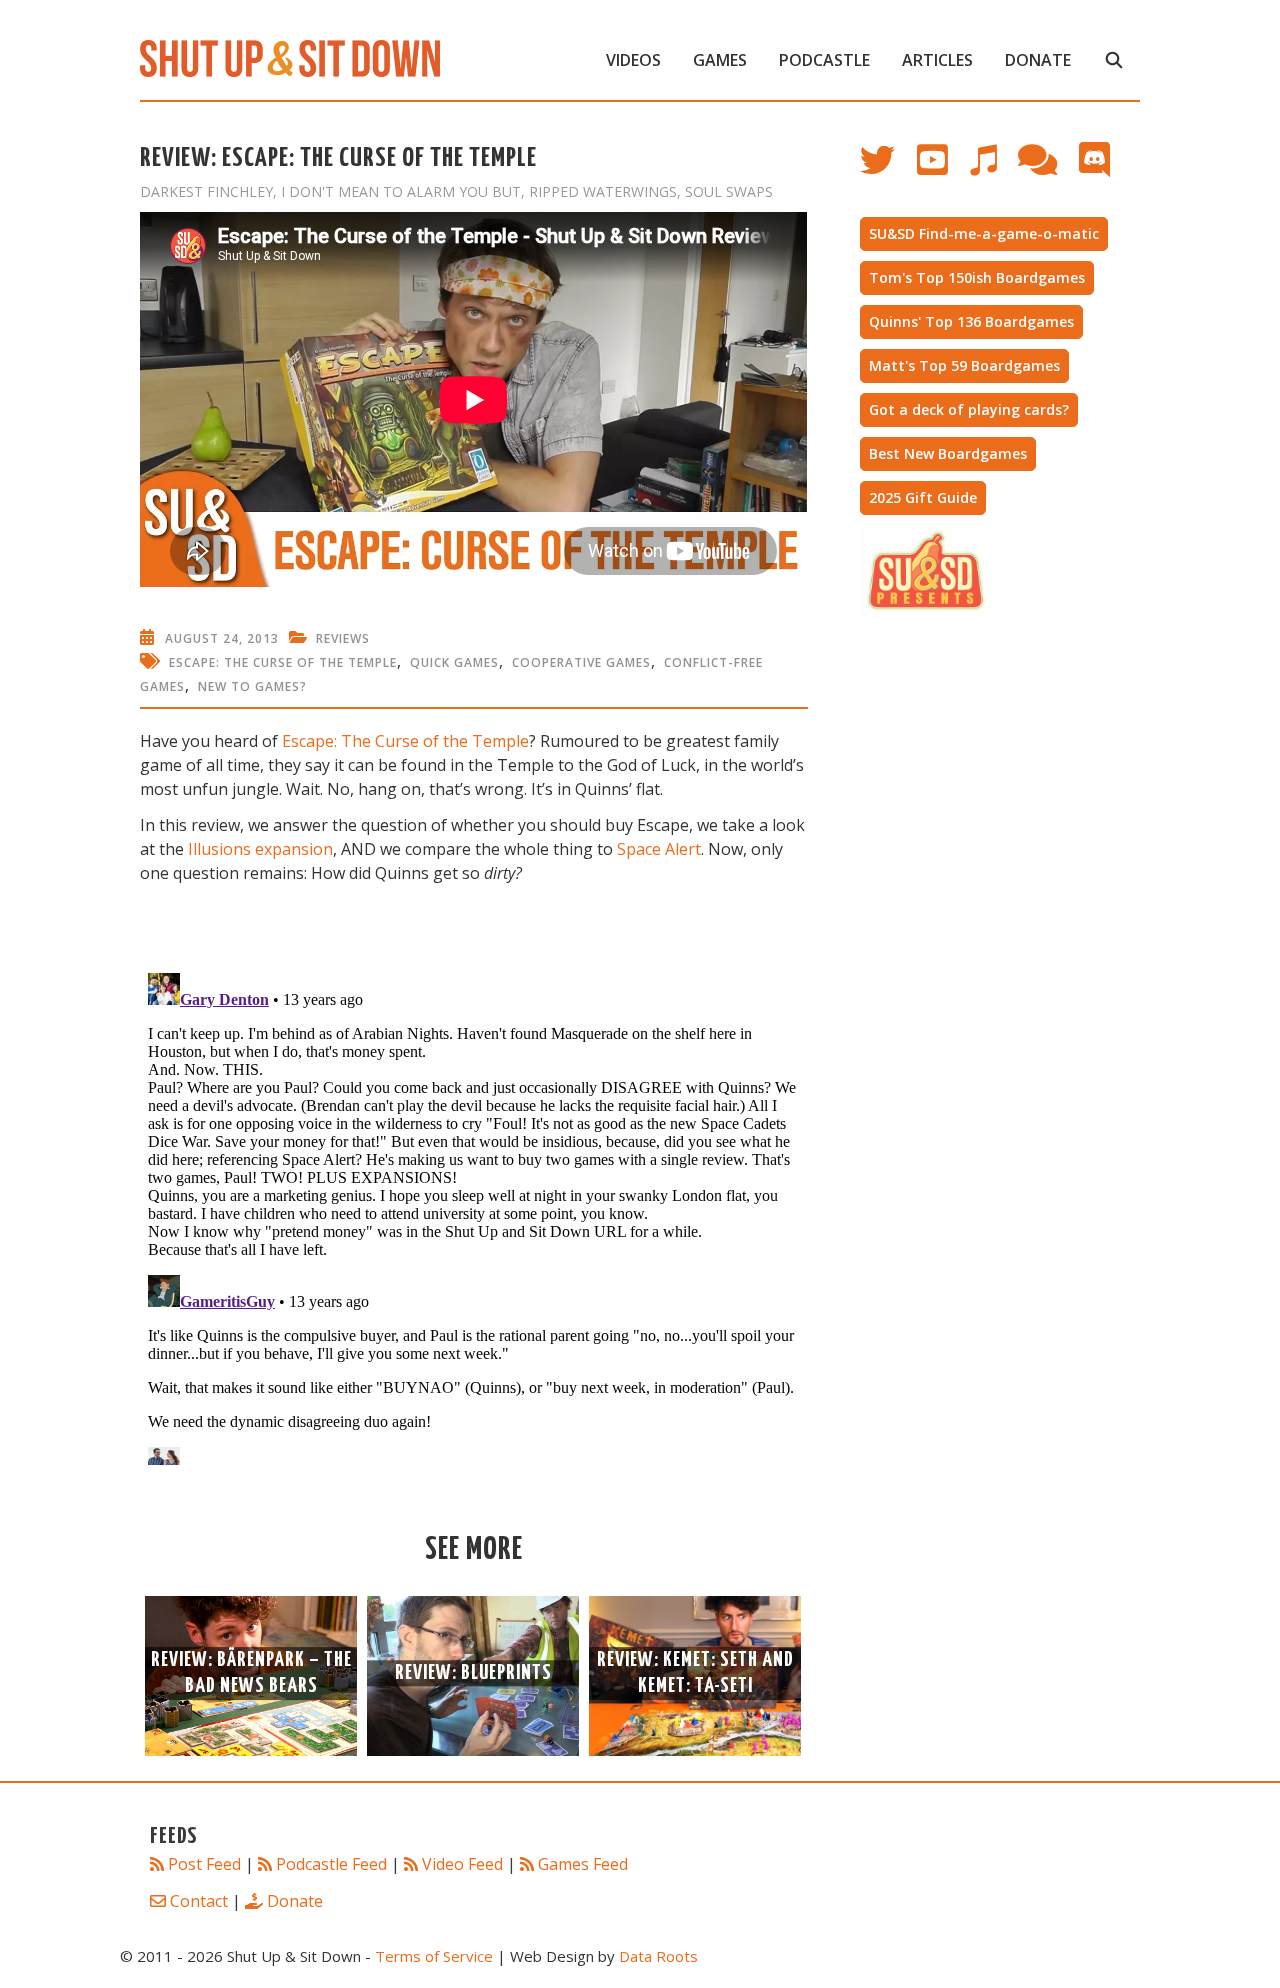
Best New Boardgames (948, 453)
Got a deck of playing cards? (969, 409)
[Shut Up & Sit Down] (290, 57)
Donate (1038, 60)
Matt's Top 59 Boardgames (964, 365)
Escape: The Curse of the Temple (283, 662)
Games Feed (583, 1864)
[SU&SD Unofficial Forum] (1047, 169)
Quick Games (454, 662)
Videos (633, 60)
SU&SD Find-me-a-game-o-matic (984, 233)
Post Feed (204, 1864)
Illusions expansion (260, 849)
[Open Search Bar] (1113, 60)
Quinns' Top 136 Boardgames (971, 321)
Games (720, 60)
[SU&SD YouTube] (942, 169)
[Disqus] (474, 1215)
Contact (199, 1901)
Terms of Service (434, 1956)
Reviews (343, 638)
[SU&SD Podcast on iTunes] (993, 169)
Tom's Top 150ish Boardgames (977, 277)
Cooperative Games (581, 662)
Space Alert (659, 849)
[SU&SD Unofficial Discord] (1104, 169)
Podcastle (824, 60)
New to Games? (252, 686)
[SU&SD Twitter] (888, 169)
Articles (937, 60)
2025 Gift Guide (923, 497)
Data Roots (658, 1956)
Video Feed (462, 1864)
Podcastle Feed (331, 1864)
